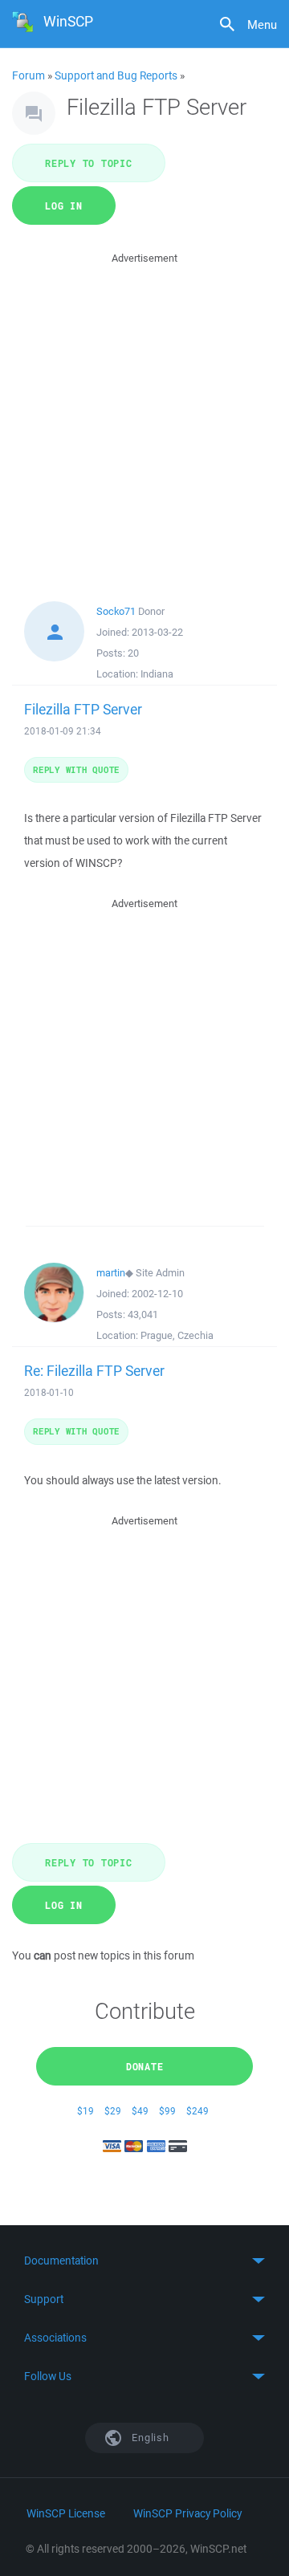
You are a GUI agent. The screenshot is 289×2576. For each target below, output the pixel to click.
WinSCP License (66, 2513)
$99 (167, 2111)
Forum (28, 75)
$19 (85, 2111)
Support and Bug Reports (116, 75)
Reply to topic (89, 163)
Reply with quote (76, 769)
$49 (140, 2111)
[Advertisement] (144, 412)
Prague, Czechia (177, 1335)
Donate (145, 2066)
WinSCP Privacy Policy (187, 2513)
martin (111, 1273)
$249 (197, 2111)
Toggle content (144, 2261)
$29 (113, 2111)
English (149, 2438)
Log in (64, 206)
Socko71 (116, 611)
